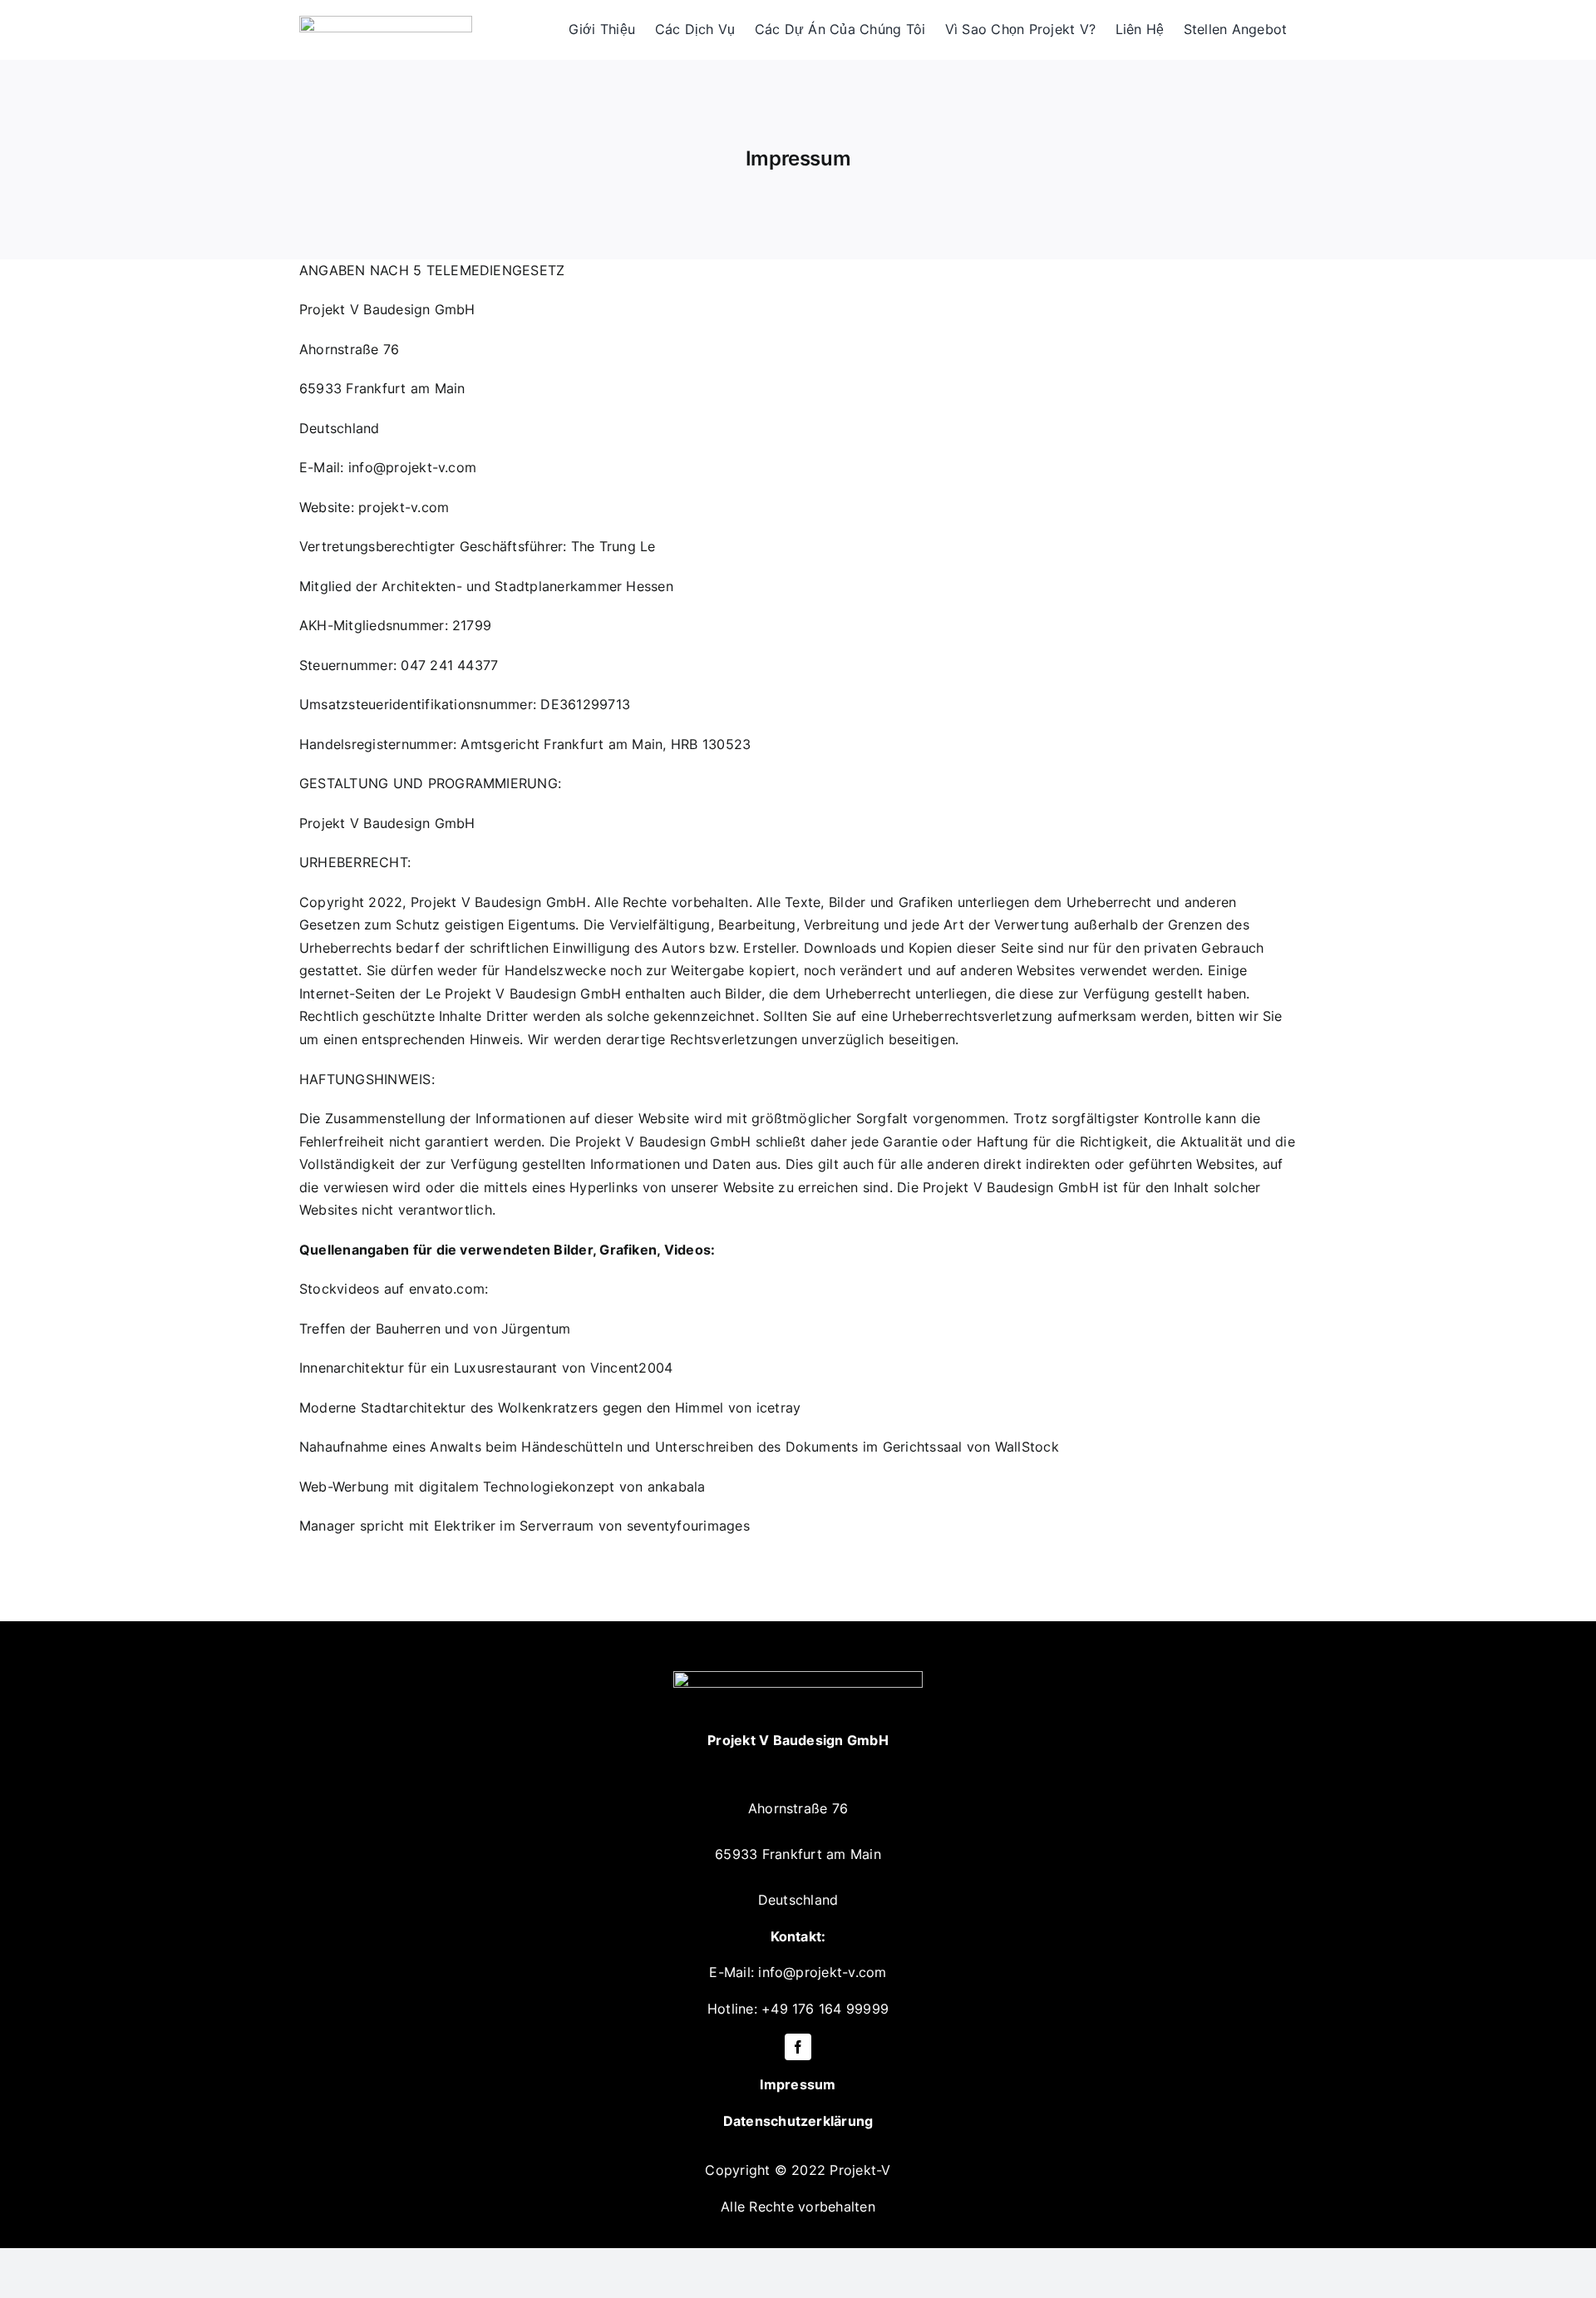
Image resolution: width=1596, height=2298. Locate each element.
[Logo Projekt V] (386, 22)
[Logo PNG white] (798, 1678)
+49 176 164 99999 (825, 2009)
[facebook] (798, 2047)
